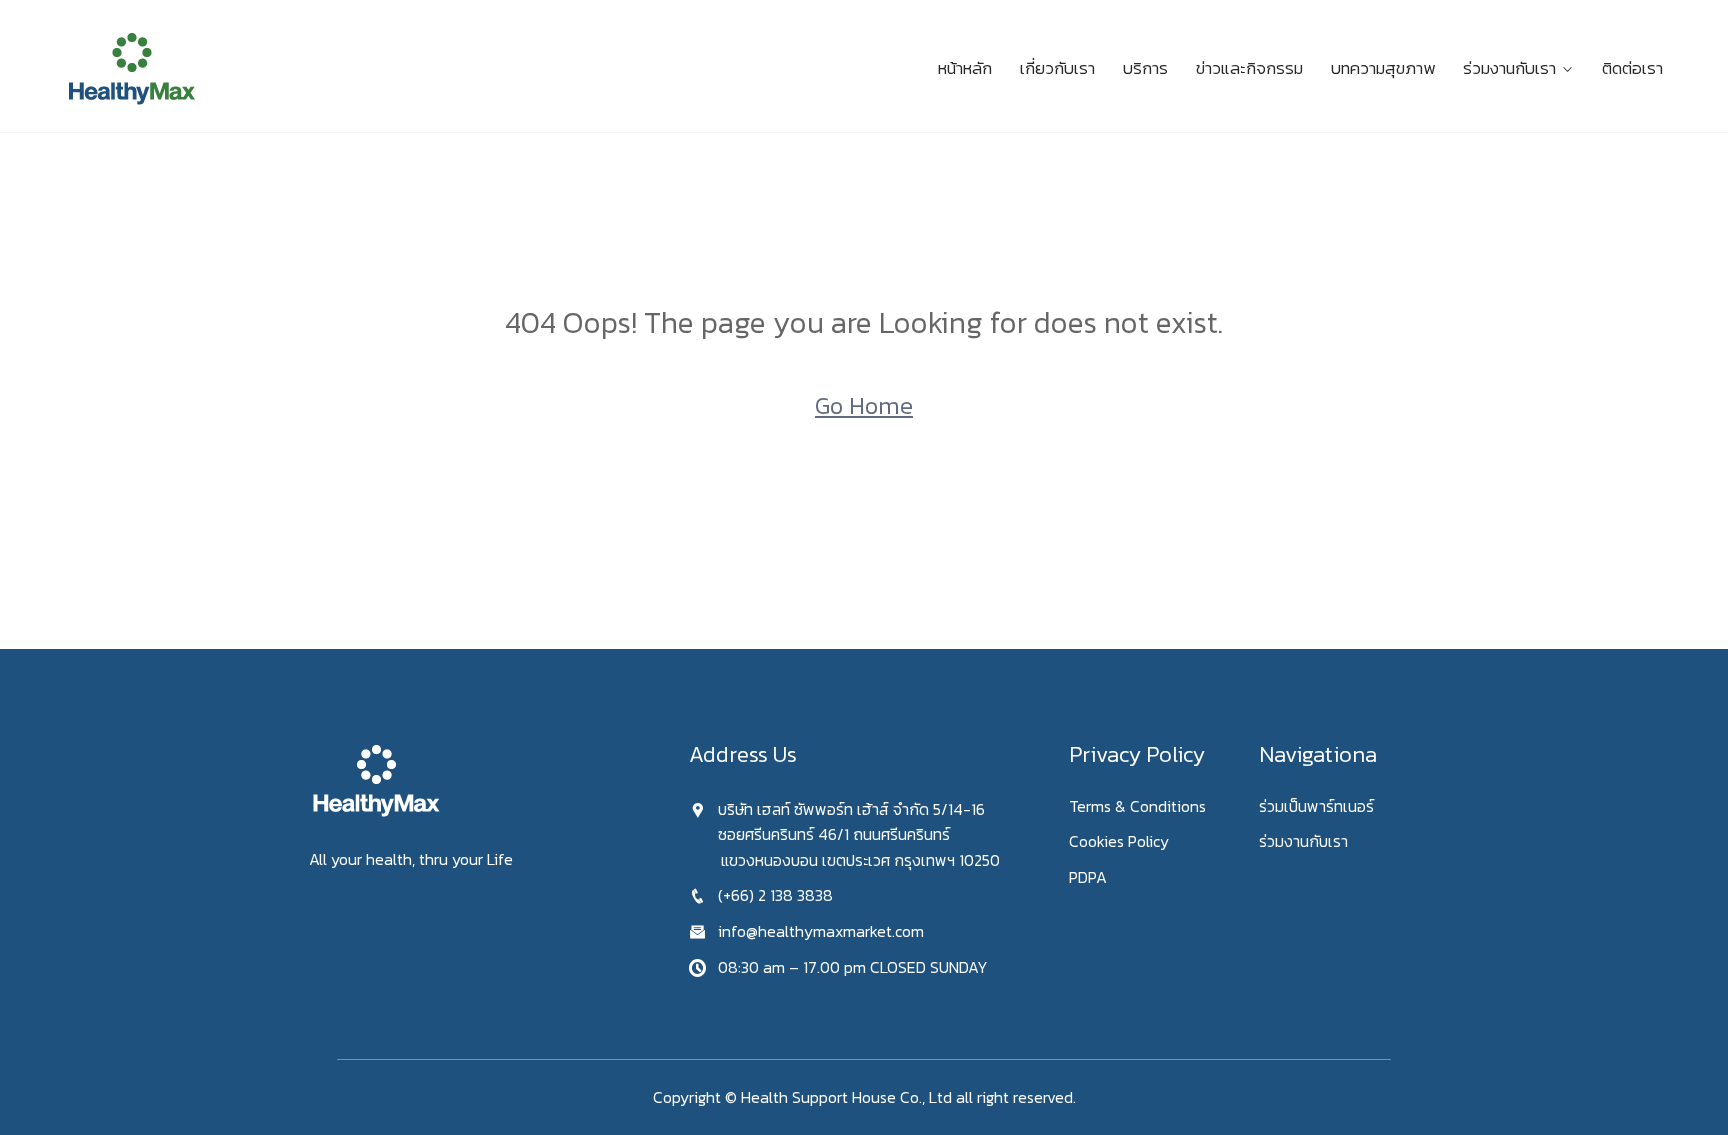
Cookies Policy (1119, 841)
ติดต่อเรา (1632, 68)
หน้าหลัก (965, 68)
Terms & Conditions (1137, 806)
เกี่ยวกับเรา (1057, 68)
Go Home (864, 405)
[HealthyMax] (253, 68)
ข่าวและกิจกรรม (1249, 68)
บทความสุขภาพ (1383, 68)
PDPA (1088, 877)
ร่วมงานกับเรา (1509, 68)
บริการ (1145, 68)
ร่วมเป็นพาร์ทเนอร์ (1316, 806)
